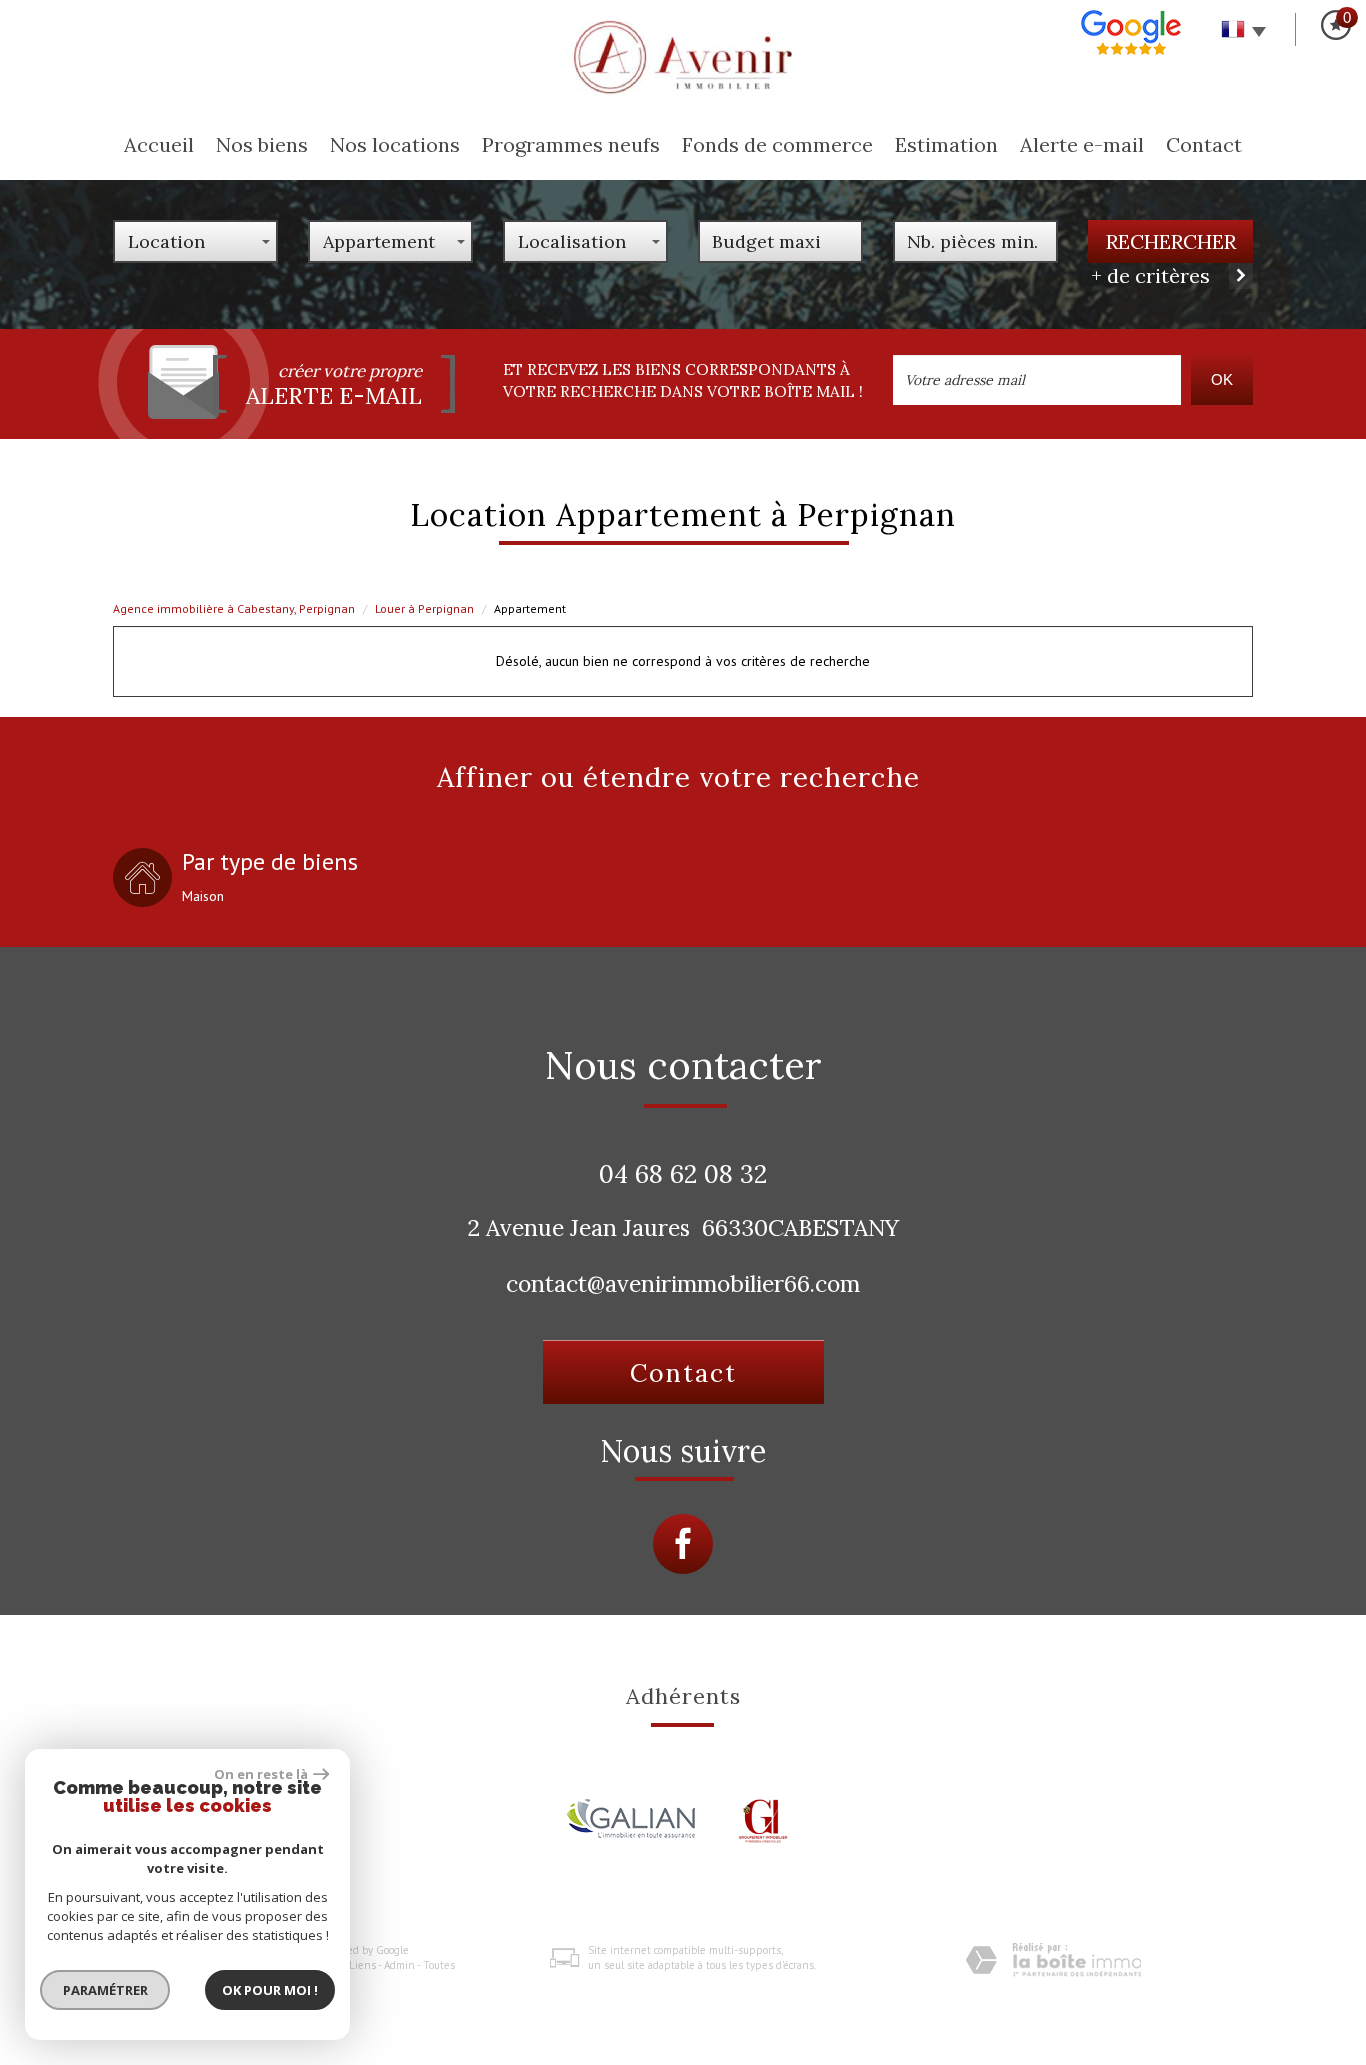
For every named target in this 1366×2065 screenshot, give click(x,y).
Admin (399, 1965)
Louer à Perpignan (424, 608)
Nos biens (262, 144)
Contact (1204, 144)
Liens (362, 1965)
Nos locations (395, 144)
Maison (203, 896)
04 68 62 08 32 (683, 1174)
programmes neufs (571, 144)
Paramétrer (105, 1990)
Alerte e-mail (1082, 144)
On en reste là (261, 1774)
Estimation (946, 144)
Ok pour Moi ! (270, 1990)
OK (1222, 379)
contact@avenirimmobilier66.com (683, 1283)
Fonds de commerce (777, 144)
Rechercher (1171, 241)
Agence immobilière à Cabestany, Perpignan (234, 608)
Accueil (159, 144)
